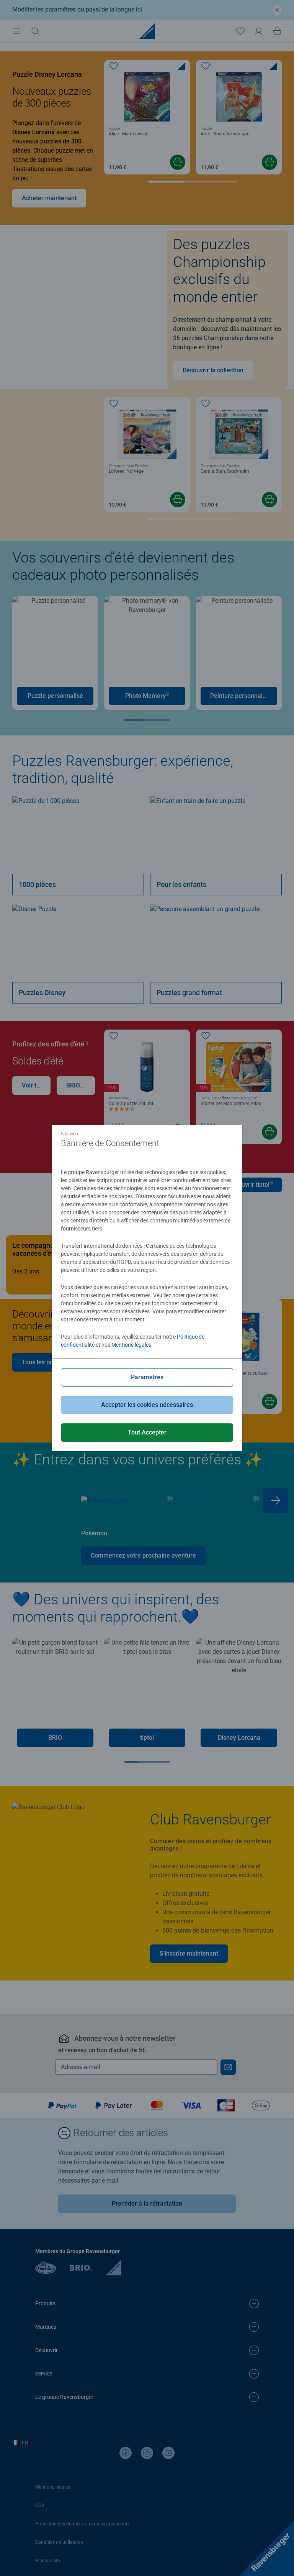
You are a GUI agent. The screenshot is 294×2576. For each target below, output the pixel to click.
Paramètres (147, 1377)
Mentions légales (131, 1345)
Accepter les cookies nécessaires (147, 1405)
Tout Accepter (147, 1432)
